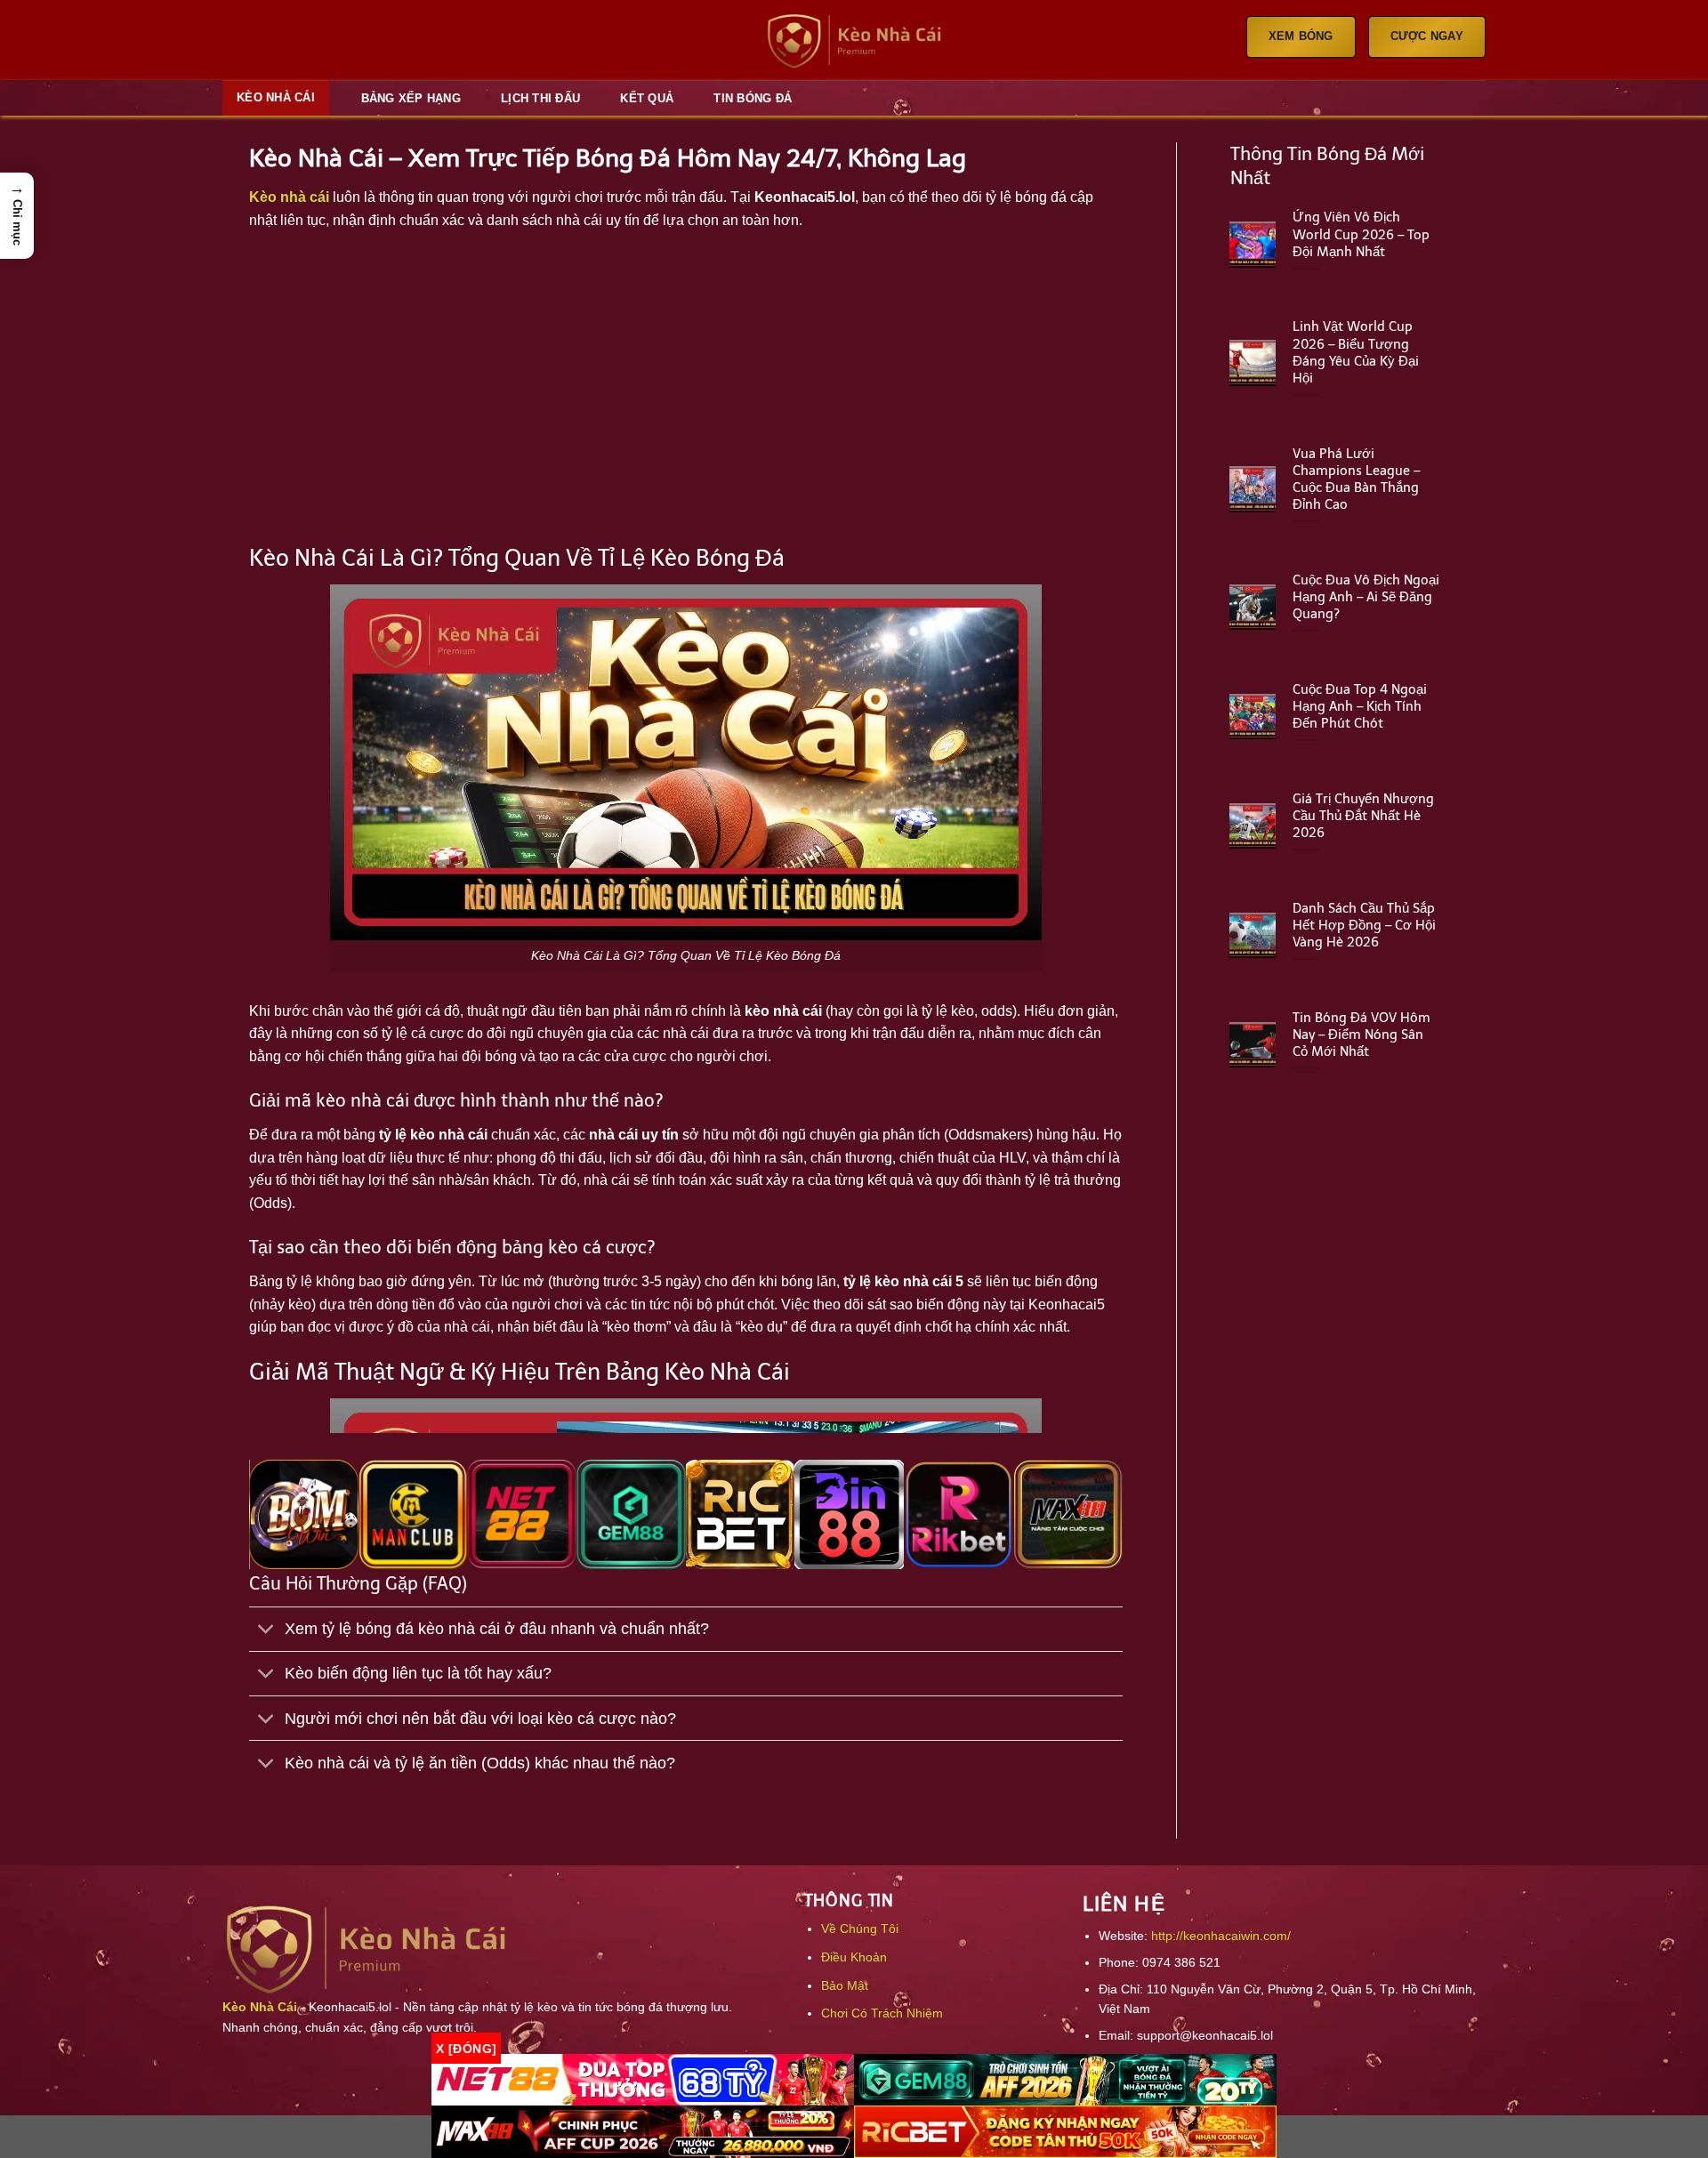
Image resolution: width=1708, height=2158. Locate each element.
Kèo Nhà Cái (276, 97)
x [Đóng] (466, 2048)
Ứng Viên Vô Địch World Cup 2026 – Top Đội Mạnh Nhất (1361, 234)
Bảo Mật (845, 1985)
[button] (17, 216)
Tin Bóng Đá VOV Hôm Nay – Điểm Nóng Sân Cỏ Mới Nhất (1362, 1035)
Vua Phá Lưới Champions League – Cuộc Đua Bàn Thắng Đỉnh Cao (1356, 479)
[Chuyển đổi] (266, 1631)
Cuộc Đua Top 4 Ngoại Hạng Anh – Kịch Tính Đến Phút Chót (1360, 706)
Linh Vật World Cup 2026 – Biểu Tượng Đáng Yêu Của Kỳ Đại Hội (1356, 352)
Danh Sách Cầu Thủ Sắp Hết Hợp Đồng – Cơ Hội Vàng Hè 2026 (1364, 925)
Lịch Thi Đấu (540, 98)
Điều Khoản (854, 1957)
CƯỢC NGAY (1427, 36)
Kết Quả (647, 98)
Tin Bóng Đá (753, 98)
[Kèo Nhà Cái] (854, 40)
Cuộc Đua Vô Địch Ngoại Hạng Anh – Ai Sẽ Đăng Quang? (1366, 597)
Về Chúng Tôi (860, 1929)
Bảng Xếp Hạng (411, 98)
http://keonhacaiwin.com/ (1221, 1936)
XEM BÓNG (1301, 36)
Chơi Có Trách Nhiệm (882, 2013)
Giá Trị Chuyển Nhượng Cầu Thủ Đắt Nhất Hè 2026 (1363, 816)
